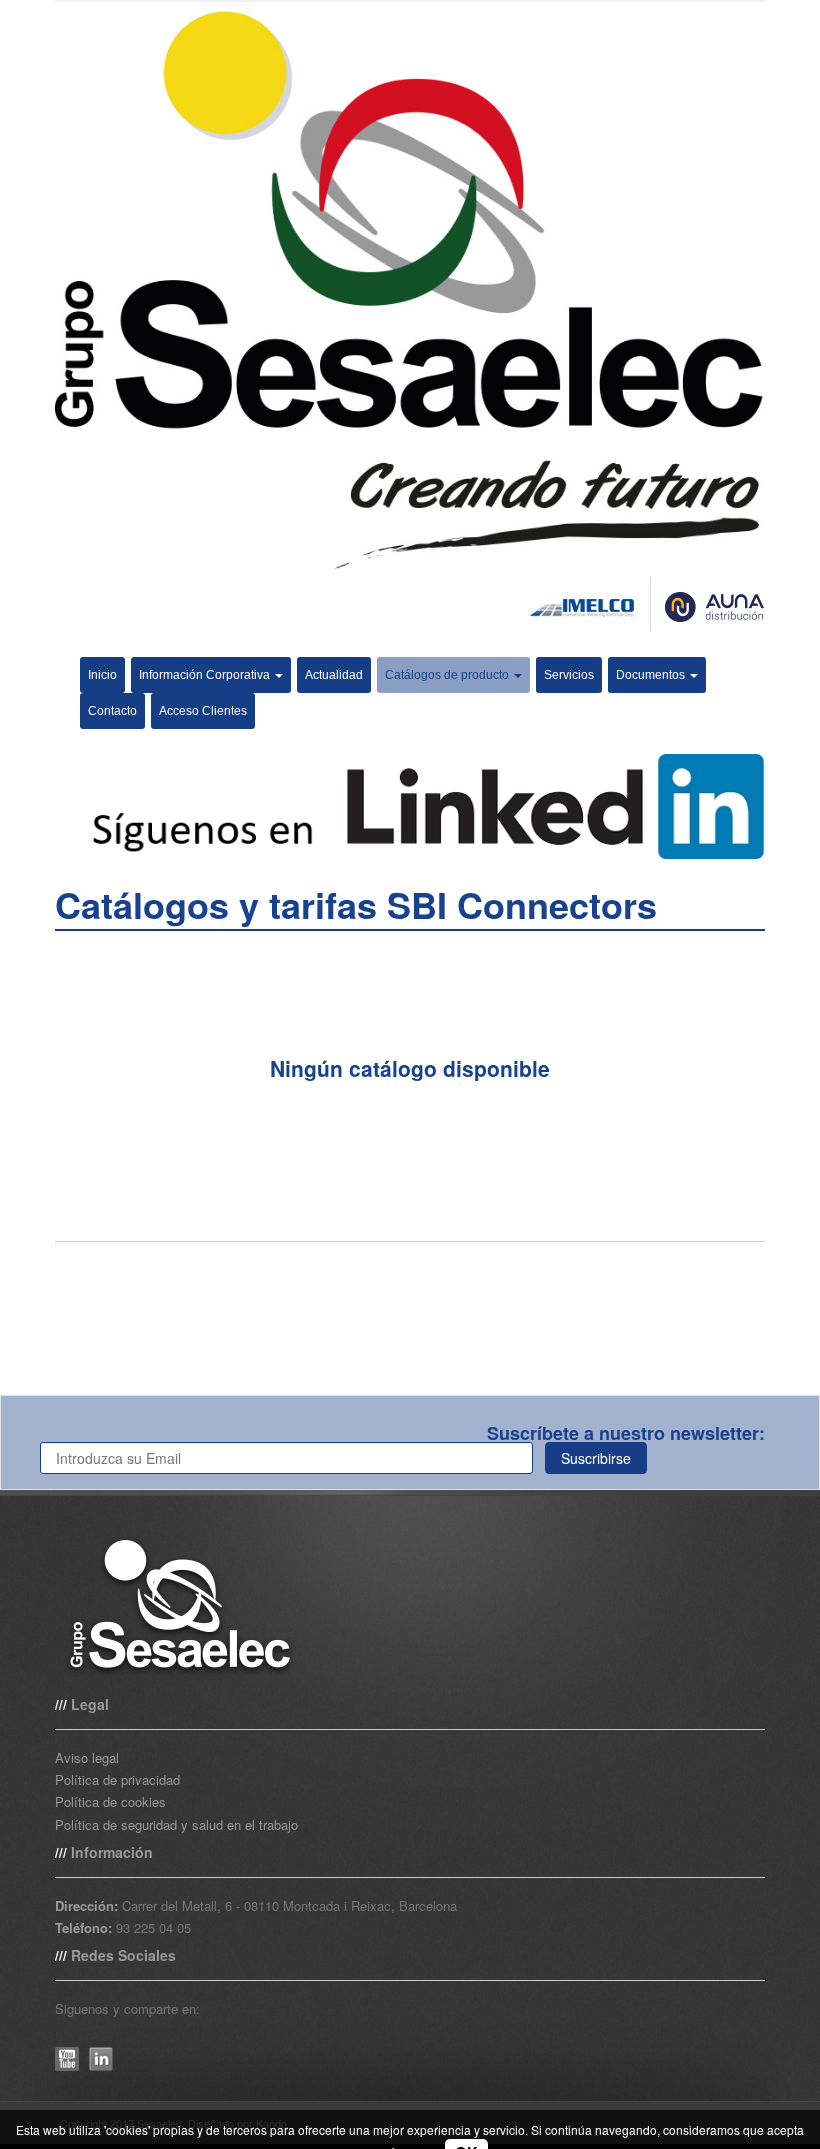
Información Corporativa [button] (206, 675)
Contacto (112, 711)
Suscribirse (596, 1458)
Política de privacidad (117, 1779)
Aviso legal (87, 1757)
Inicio (102, 675)
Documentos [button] (652, 675)
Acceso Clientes (203, 711)
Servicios (569, 675)
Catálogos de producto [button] (448, 675)
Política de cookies (110, 1801)
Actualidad (334, 675)
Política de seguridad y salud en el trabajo (176, 1824)
